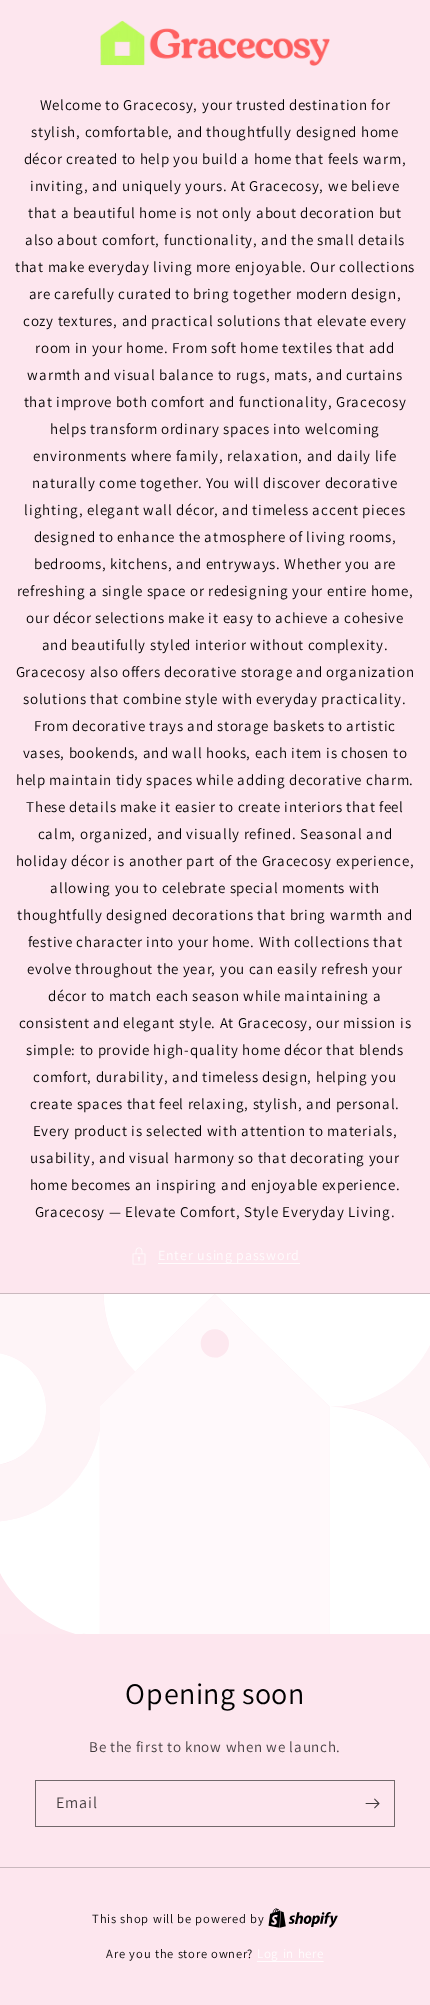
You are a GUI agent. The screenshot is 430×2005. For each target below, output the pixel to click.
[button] (215, 1255)
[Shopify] (303, 1918)
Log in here (290, 1953)
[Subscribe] (372, 1803)
